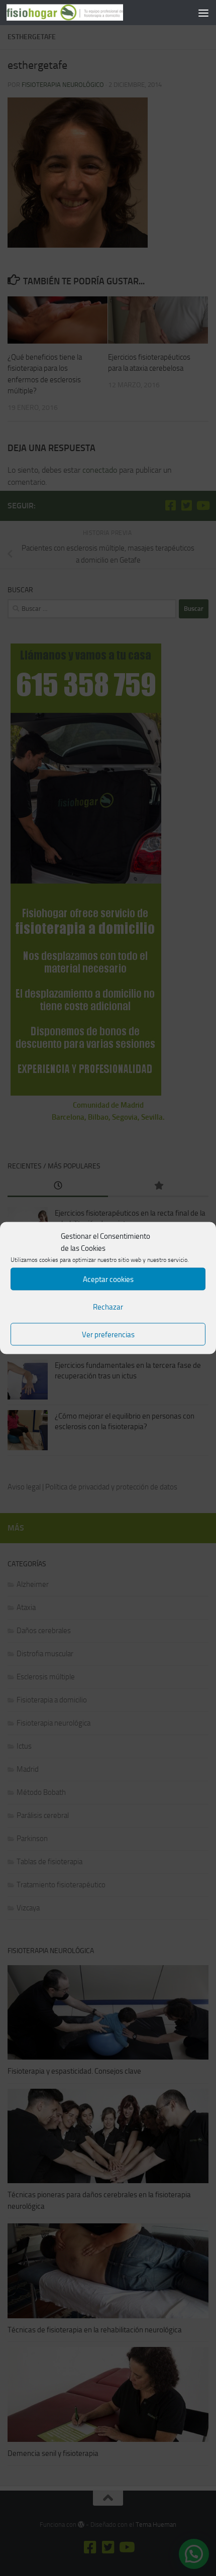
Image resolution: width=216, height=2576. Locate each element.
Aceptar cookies (108, 1279)
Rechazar (108, 1307)
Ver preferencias (108, 1334)
